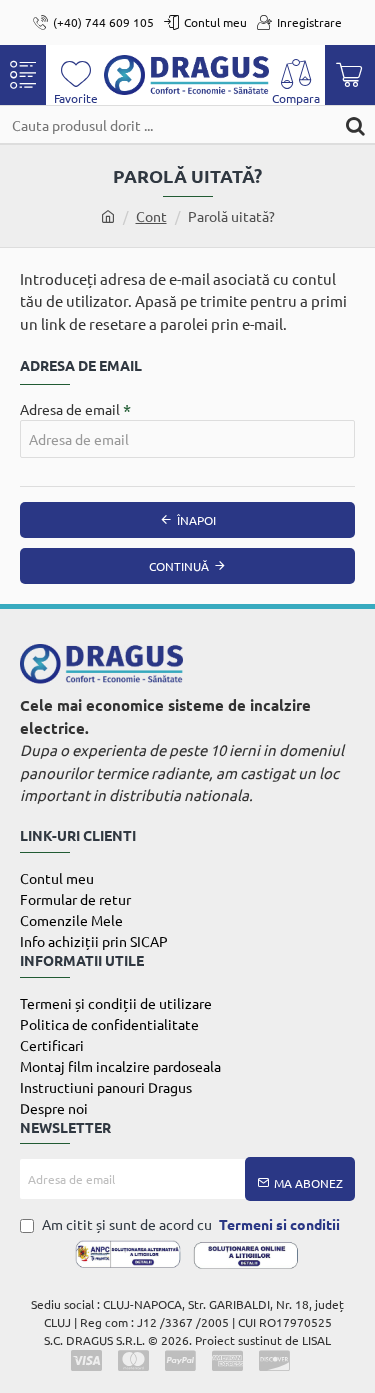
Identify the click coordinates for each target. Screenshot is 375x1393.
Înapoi (196, 520)
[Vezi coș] (350, 75)
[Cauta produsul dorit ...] (355, 124)
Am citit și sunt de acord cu (189, 1224)
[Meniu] (23, 75)
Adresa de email (70, 409)
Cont (151, 216)
